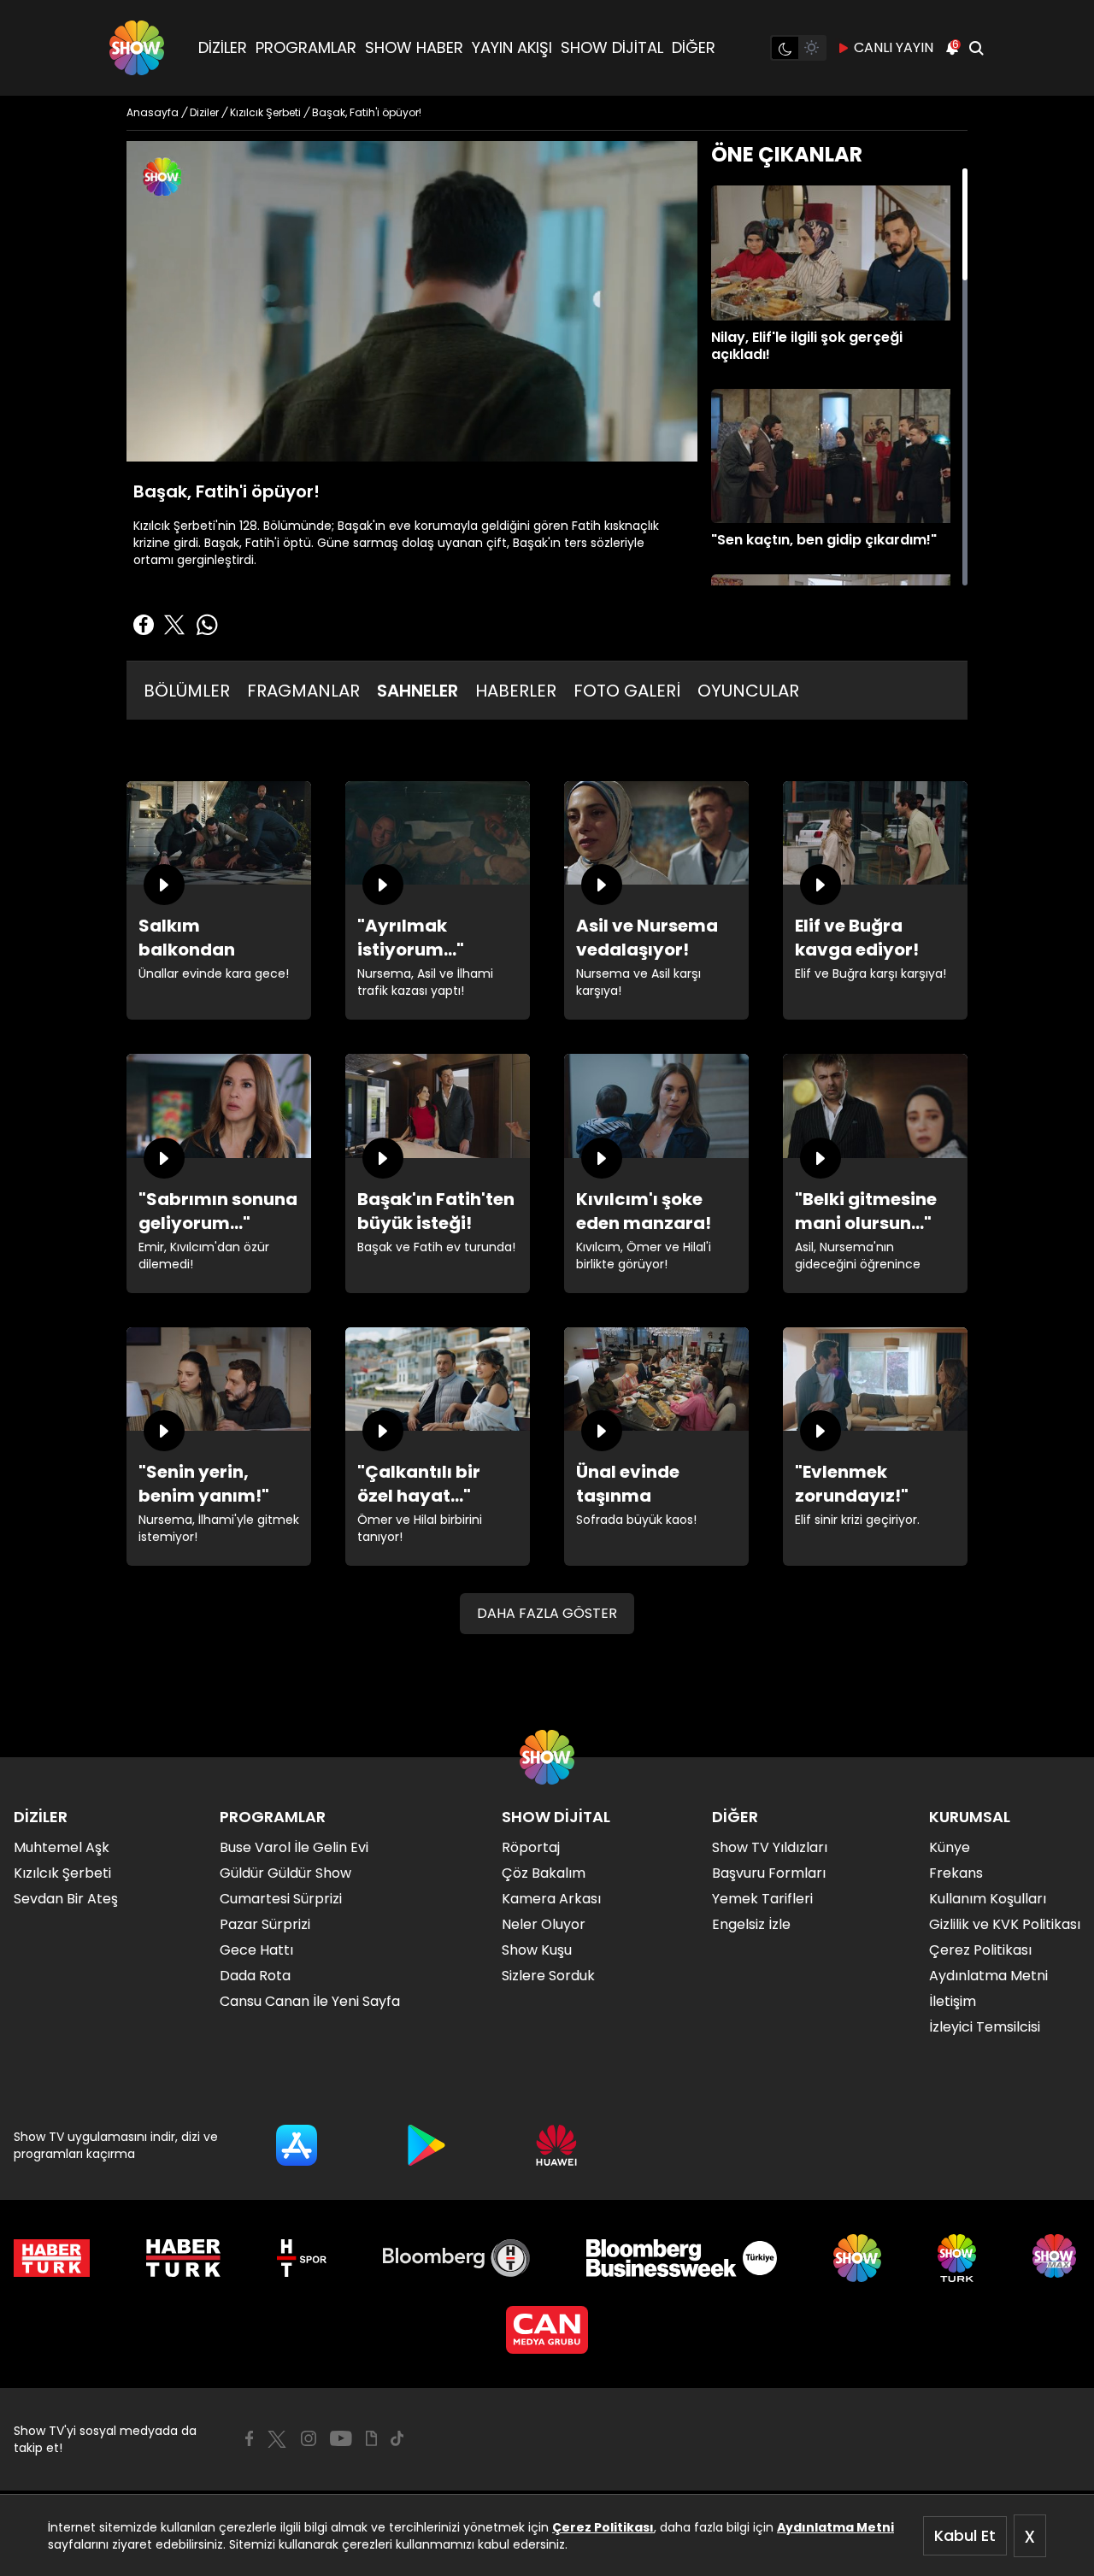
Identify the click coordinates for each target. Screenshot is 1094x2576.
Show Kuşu (537, 1950)
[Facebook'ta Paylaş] (144, 625)
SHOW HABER (414, 47)
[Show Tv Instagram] (309, 2438)
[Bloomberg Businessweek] (682, 2258)
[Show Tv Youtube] (341, 2438)
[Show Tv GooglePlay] (426, 2145)
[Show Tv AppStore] (297, 2145)
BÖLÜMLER (187, 691)
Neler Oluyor (544, 1924)
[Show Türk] (957, 2258)
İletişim (953, 2001)
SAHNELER (418, 691)
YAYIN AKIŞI (512, 47)
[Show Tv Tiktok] (397, 2438)
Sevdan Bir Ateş (66, 1899)
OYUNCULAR (748, 691)
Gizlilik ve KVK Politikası (1005, 1924)
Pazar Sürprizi (265, 1924)
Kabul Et (965, 2535)
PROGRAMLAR (306, 47)
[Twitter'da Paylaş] (174, 625)
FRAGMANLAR (303, 691)
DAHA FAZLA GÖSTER (547, 1613)
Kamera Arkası (551, 1899)
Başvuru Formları (769, 1873)
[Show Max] (1056, 2258)
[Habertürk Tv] (184, 2258)
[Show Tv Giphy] (371, 2438)
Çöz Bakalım (544, 1873)
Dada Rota (255, 1976)
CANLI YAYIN (894, 47)
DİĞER (694, 47)
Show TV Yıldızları (770, 1847)
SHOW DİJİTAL (612, 47)
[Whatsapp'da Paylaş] (207, 625)
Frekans (956, 1873)
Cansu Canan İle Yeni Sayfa (310, 2001)
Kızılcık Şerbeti (62, 1873)
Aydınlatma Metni (835, 2527)
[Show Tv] (137, 48)
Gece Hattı (256, 1950)
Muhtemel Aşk (62, 1847)
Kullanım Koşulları (988, 1899)
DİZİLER (223, 47)
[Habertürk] (52, 2258)
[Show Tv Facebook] (249, 2438)
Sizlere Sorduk (548, 1976)
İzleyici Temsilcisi (985, 2027)
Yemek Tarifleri (762, 1899)
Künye (950, 1847)
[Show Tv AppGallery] (556, 2145)
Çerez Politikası (603, 2527)
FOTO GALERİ (627, 691)
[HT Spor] (301, 2258)
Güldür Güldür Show (285, 1873)
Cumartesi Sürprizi (281, 1899)
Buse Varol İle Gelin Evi (294, 1847)
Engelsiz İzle (751, 1924)
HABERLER (516, 691)
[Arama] (976, 48)
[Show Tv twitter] (277, 2439)
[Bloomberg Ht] (457, 2258)
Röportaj (531, 1847)
